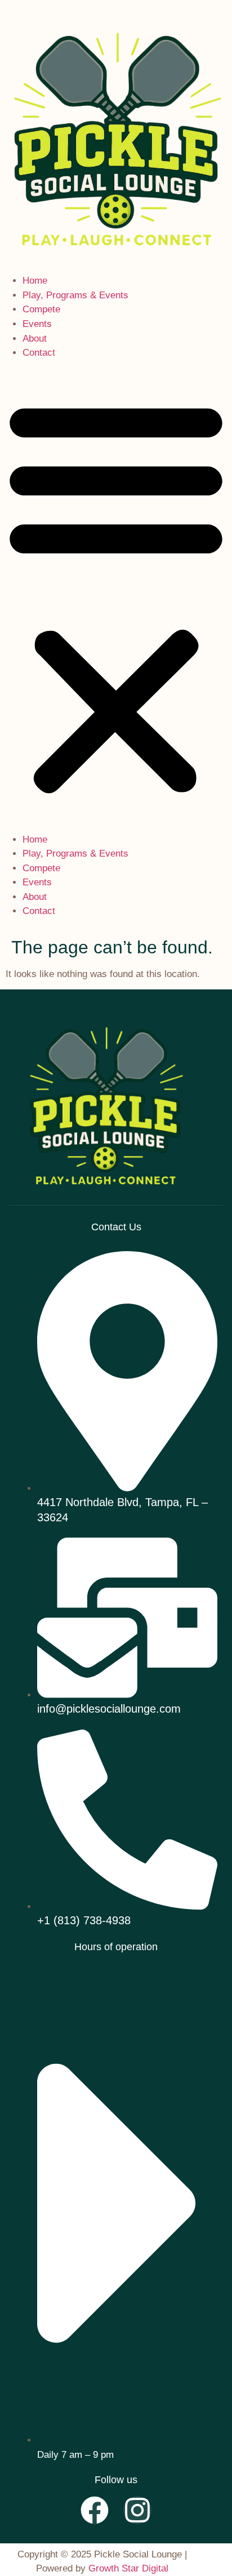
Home (35, 281)
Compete (41, 309)
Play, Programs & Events (75, 295)
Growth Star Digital (128, 2568)
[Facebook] (95, 2510)
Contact (39, 353)
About (35, 339)
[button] (116, 596)
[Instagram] (137, 2510)
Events (37, 324)
